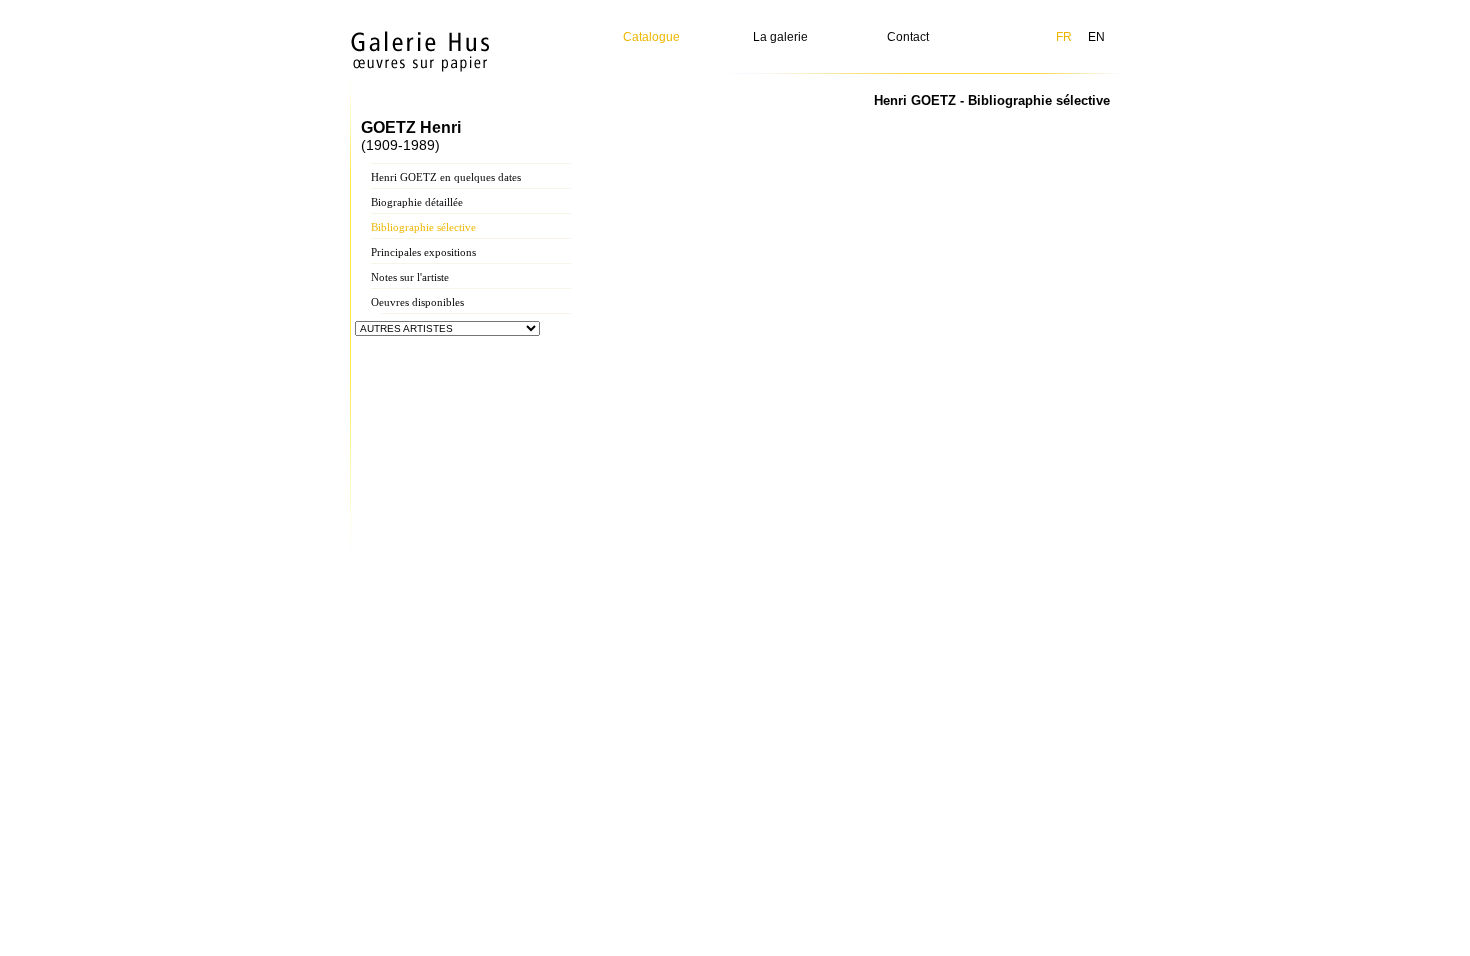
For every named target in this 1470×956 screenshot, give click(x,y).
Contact (908, 37)
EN (1096, 37)
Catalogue (651, 37)
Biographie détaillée (417, 202)
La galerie (780, 37)
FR (1064, 37)
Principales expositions (423, 252)
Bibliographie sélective (423, 227)
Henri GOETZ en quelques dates (446, 177)
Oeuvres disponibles (417, 302)
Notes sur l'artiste (410, 277)
